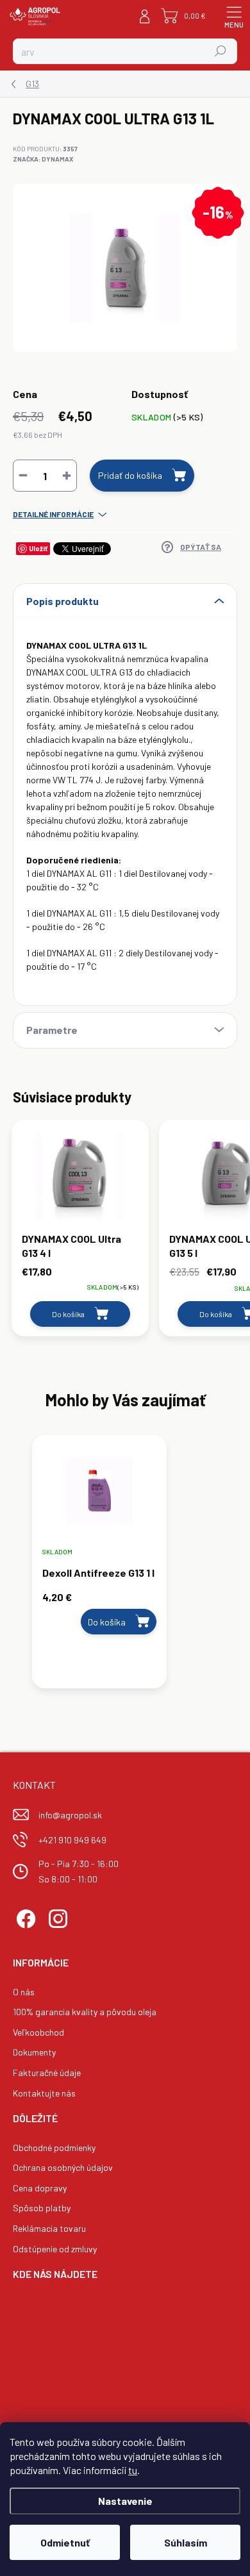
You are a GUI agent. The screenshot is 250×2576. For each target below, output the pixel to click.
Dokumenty (34, 2052)
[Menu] (234, 16)
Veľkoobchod (38, 2032)
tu (133, 2470)
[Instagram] (56, 1917)
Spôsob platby (42, 2208)
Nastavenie (125, 2501)
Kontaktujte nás (44, 2093)
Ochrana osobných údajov (63, 2167)
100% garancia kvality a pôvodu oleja (85, 2012)
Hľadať (221, 51)
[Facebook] (24, 1917)
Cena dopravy (40, 2188)
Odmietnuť (65, 2542)
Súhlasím (186, 2542)
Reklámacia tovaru (49, 2228)
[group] (125, 1568)
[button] (99, 1613)
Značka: (43, 159)
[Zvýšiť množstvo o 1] (67, 476)
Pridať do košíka (130, 475)
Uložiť (38, 548)
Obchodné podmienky (54, 2148)
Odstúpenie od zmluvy (55, 2249)
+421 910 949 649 (72, 1840)
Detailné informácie (53, 514)
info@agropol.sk (70, 1815)
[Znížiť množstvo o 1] (23, 476)
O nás (24, 1992)
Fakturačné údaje (47, 2073)
